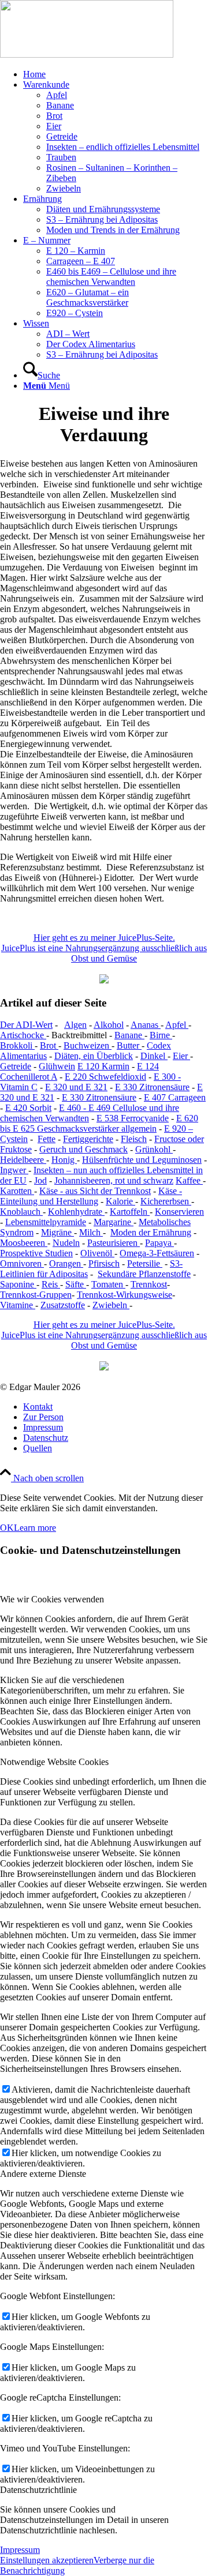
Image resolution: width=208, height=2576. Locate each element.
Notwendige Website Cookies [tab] (54, 1762)
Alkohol (109, 1025)
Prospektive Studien (36, 1253)
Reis (51, 1284)
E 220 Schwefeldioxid (105, 1077)
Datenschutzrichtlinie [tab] (38, 2490)
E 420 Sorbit (28, 1108)
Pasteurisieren (114, 1243)
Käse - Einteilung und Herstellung (91, 1196)
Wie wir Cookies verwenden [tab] (52, 1599)
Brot (49, 1045)
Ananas (146, 1025)
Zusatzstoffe (63, 1305)
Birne (161, 1035)
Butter (129, 1045)
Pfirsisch (104, 1263)
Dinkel (154, 1056)
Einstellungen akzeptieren (47, 2560)
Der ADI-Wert (26, 1025)
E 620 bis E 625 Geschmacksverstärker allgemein (99, 1123)
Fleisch (134, 1139)
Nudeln (66, 1243)
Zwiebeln (111, 1305)
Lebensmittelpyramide (46, 1222)
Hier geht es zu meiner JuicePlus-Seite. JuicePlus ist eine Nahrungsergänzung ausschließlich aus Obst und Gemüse (104, 948)
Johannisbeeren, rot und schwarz (114, 1180)
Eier (181, 1056)
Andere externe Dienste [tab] (43, 2174)
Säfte (76, 1284)
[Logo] (87, 55)
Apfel (177, 1025)
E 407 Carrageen (175, 1097)
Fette (47, 1139)
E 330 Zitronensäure (152, 1087)
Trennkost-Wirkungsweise (125, 1295)
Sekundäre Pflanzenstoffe (144, 1274)
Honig (64, 1160)
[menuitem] (116, 74)
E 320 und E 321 (76, 1087)
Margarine (114, 1222)
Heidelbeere (23, 1160)
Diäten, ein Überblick (94, 1056)
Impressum (20, 2550)
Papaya (159, 1243)
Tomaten (108, 1284)
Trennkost (149, 1284)
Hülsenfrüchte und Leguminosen (142, 1160)
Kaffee (189, 1180)
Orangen (66, 1263)
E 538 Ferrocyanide (133, 1118)
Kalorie (120, 1201)
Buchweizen (88, 1045)
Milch (91, 1232)
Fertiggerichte (88, 1139)
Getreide (16, 1066)
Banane (129, 1035)
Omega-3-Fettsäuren (157, 1253)
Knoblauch (21, 1212)
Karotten (17, 1191)
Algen (75, 1025)
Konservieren (179, 1212)
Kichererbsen (166, 1201)
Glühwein (57, 1066)
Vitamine (18, 1305)
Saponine (18, 1284)
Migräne (57, 1232)
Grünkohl (154, 1149)
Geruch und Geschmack (83, 1149)
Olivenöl (97, 1253)
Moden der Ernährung (151, 1232)
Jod (40, 1180)
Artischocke (23, 1035)
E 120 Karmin (103, 1066)
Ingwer (14, 1170)
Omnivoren (22, 1263)
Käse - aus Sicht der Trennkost (95, 1191)
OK (7, 1528)
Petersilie (145, 1263)
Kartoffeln (130, 1212)
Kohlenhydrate (76, 1212)
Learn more (35, 1528)
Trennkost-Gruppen (36, 1295)
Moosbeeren (24, 1243)
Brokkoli (17, 1045)
